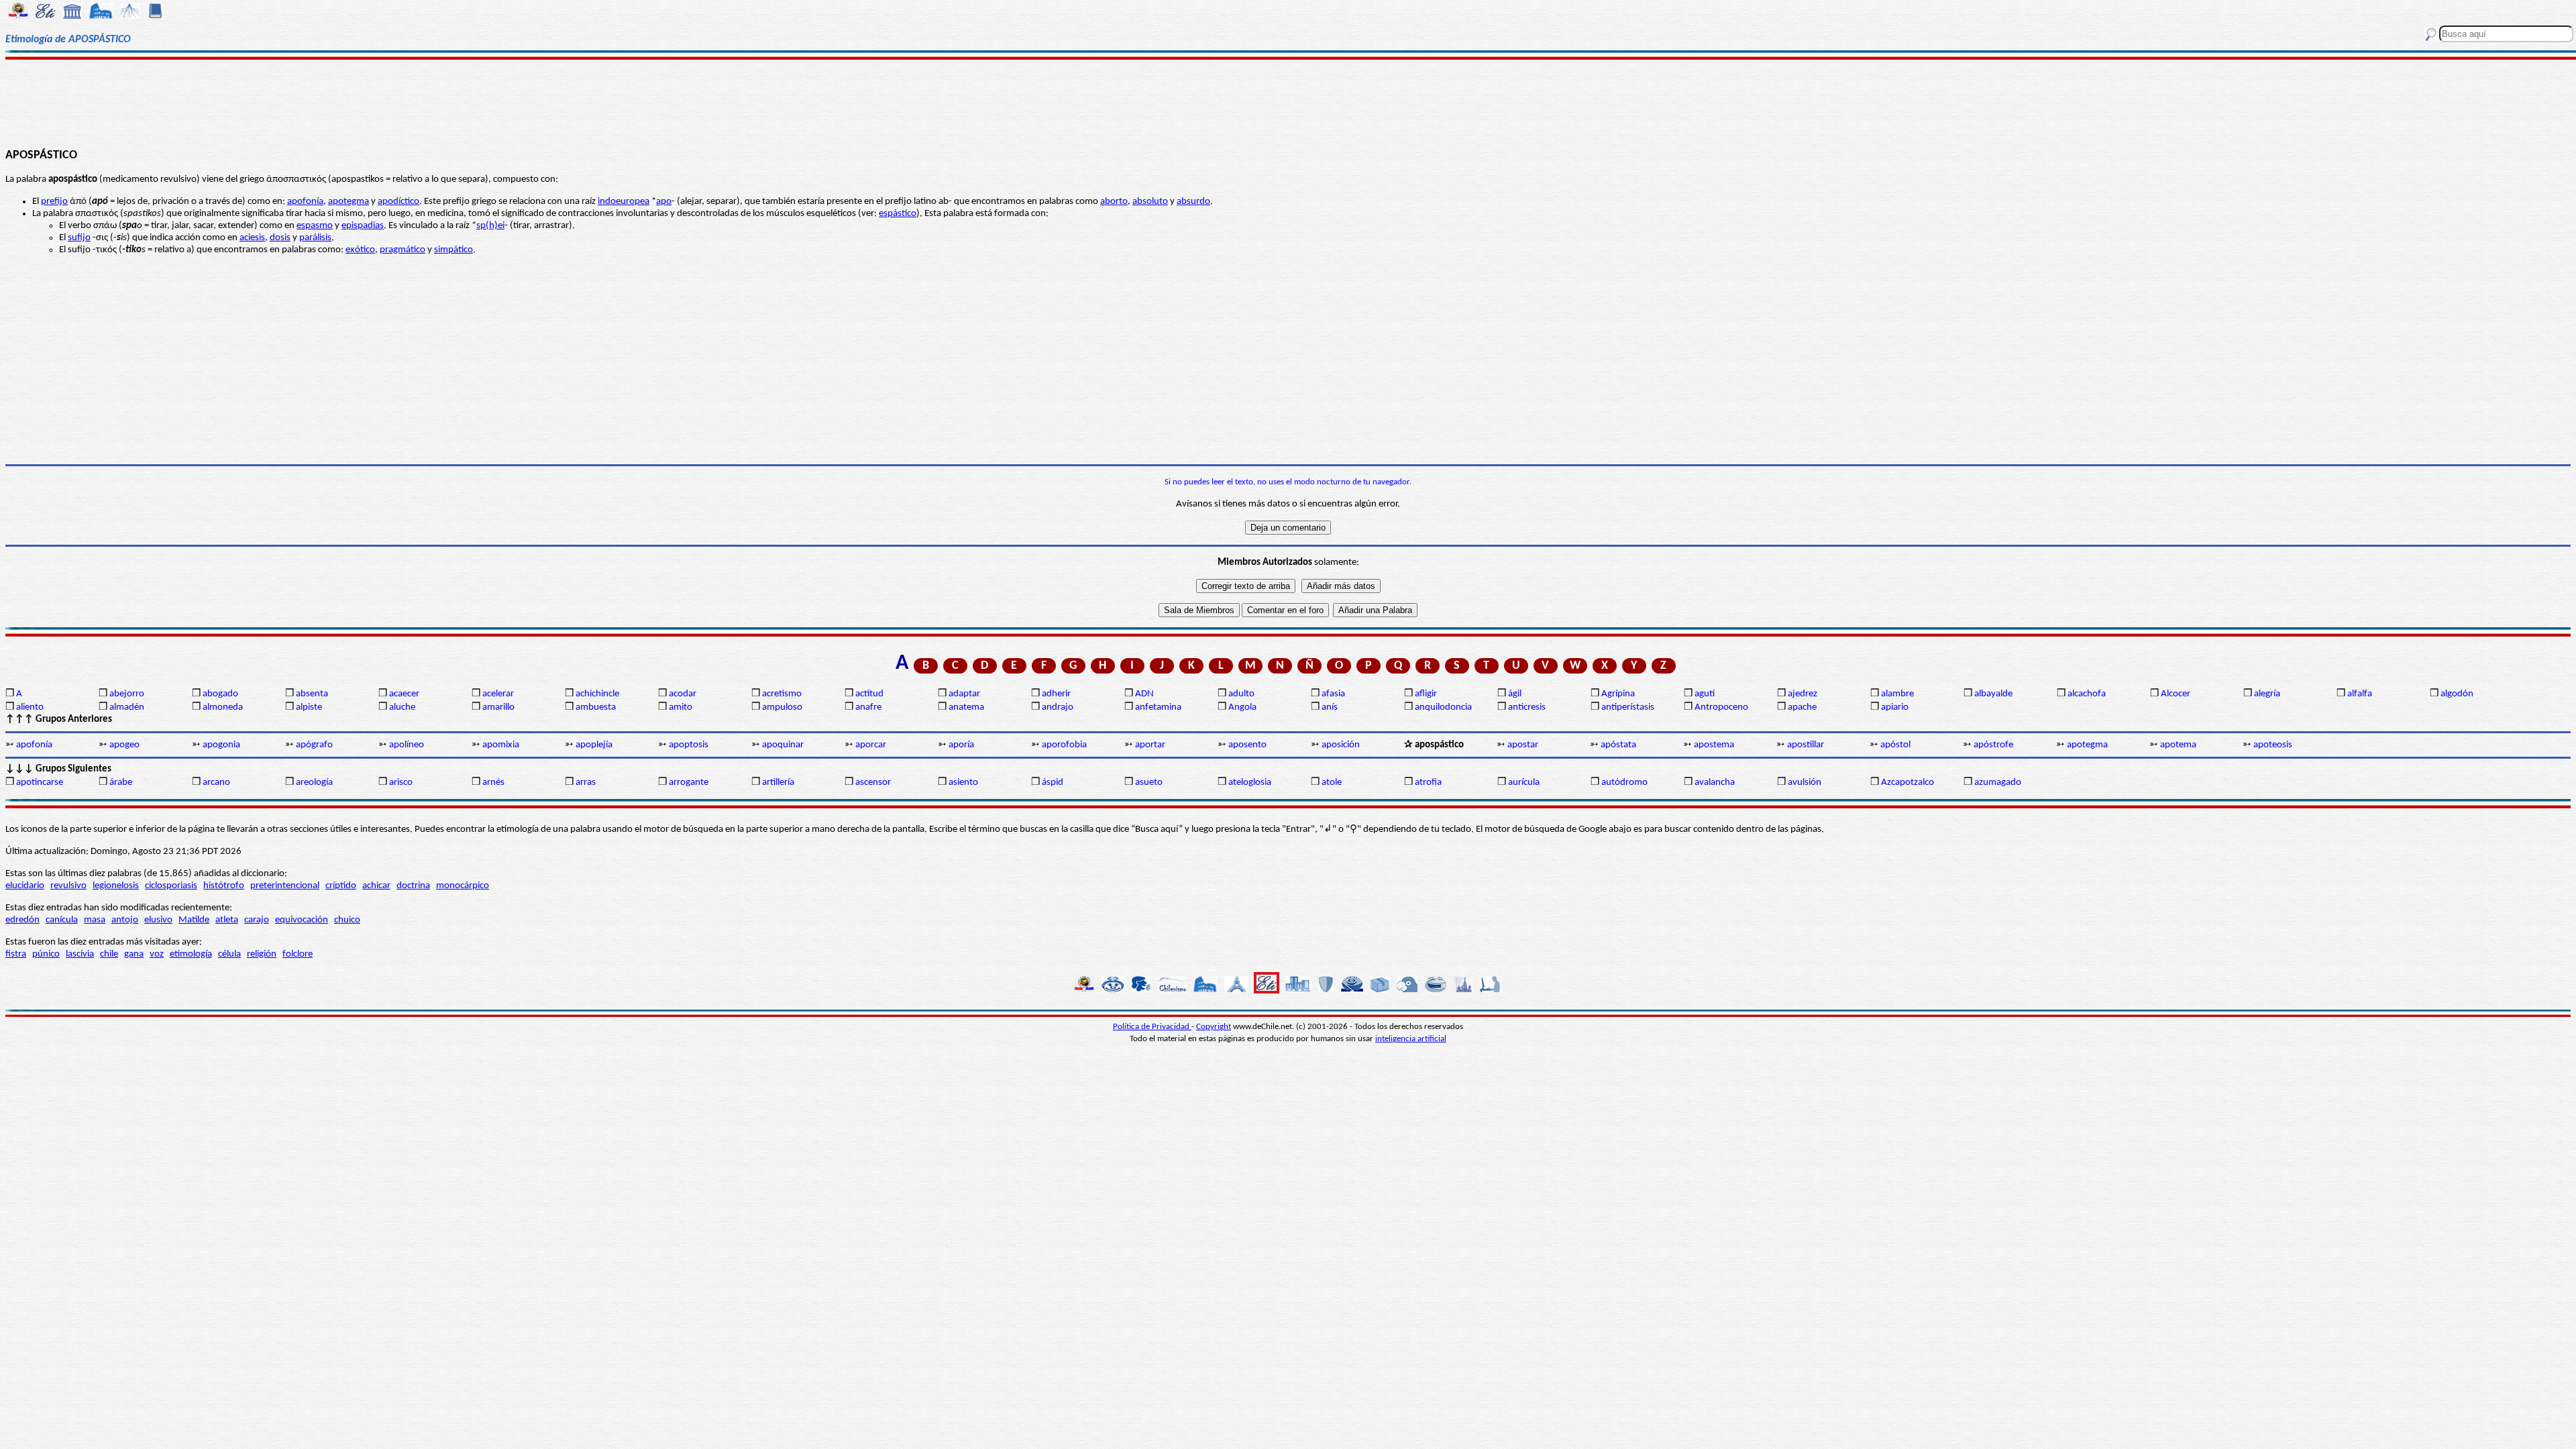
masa (95, 920)
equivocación (302, 920)
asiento (963, 783)
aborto (1114, 202)
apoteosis (2273, 745)
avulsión (1805, 783)
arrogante (689, 783)
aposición (1341, 745)
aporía (961, 745)
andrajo (1058, 707)
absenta (312, 694)
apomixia (501, 745)
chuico (347, 920)
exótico (360, 250)
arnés (493, 783)
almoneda (223, 707)
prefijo (54, 202)
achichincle (597, 694)
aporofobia (1064, 745)
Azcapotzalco (1908, 783)
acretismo (782, 694)
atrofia (1428, 783)
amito (681, 707)
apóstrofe (1993, 745)
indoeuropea (624, 202)
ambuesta (596, 707)
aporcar (871, 745)
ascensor (873, 783)
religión (262, 954)
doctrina (413, 886)
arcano (216, 783)
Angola (1242, 707)
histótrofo (224, 886)
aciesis (252, 238)
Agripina (1618, 694)
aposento (1247, 745)
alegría (2267, 694)
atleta (227, 920)
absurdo (1193, 202)
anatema (966, 707)
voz (157, 954)
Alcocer (2176, 694)
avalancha (1715, 783)
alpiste (309, 707)
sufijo (79, 238)
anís (1330, 707)
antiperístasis (1628, 707)
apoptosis (689, 745)
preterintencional (285, 886)
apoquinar (783, 745)
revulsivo (68, 886)
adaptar (964, 694)
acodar (683, 694)
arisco (401, 783)
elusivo (158, 920)
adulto (1241, 694)
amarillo (498, 707)
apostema (1714, 745)
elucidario (25, 886)
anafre (868, 707)
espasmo (315, 226)
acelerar (498, 694)
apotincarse (40, 783)
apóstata (1618, 745)
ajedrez (1803, 694)
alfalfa (2360, 694)
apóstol (1895, 745)
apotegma (348, 202)
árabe (121, 783)
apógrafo (314, 745)
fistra (16, 954)
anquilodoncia (1443, 707)
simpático (453, 250)
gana (134, 954)
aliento (30, 707)
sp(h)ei (490, 226)
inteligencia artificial (1411, 1039)
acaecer (404, 694)
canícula (62, 920)
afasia (1333, 694)
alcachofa (2087, 694)
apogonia (221, 745)
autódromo (1624, 783)
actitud (869, 694)
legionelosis (116, 886)
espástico (898, 214)
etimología (191, 954)
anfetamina (1158, 707)
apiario (1895, 707)
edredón (22, 920)
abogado (220, 694)
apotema (2178, 745)
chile (109, 954)
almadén (127, 707)
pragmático (402, 250)
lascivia (80, 954)
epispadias (363, 226)
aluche (402, 707)
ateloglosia (1250, 783)
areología (314, 783)
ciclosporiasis (171, 886)
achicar (376, 886)
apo (664, 202)
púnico (46, 954)
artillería (778, 783)
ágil (1515, 694)
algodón (2457, 694)
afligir (1426, 694)
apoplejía (594, 745)
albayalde (1993, 694)
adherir (1056, 694)
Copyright (1214, 1027)
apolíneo (407, 745)
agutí (1705, 694)
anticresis (1527, 707)
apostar (1523, 745)
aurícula (1524, 783)
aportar (1150, 745)
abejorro (127, 694)
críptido (341, 886)
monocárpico (463, 886)
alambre (1897, 694)
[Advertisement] (1288, 102)
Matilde (194, 920)
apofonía (305, 202)
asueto (1149, 783)
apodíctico (398, 202)
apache (1802, 707)
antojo (125, 920)
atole (1332, 783)
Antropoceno (1721, 707)
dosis (280, 238)
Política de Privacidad (1152, 1027)
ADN (1144, 694)
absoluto (1150, 202)
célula (229, 954)
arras (586, 783)
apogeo (124, 745)
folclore (298, 954)
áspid (1053, 783)
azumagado (1998, 783)
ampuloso (782, 707)
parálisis (315, 238)
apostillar (1806, 745)
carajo (257, 920)
